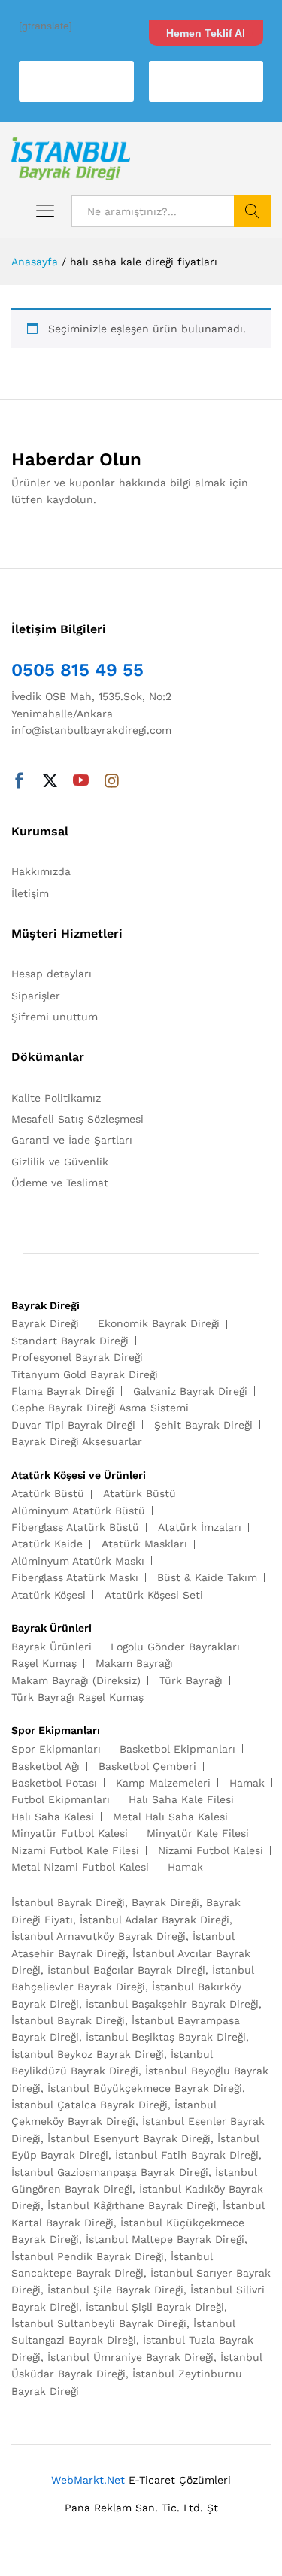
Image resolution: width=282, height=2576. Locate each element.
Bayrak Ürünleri (52, 1647)
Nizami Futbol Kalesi (211, 1850)
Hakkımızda (41, 871)
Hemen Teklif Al (206, 33)
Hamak (247, 1783)
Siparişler (36, 996)
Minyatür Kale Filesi (198, 1833)
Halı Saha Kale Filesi (181, 1799)
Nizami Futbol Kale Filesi (75, 1850)
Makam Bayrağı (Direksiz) (76, 1680)
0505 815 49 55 (77, 670)
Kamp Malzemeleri (163, 1783)
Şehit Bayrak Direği (203, 1425)
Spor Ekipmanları (56, 1749)
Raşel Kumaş (44, 1663)
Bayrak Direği (45, 1323)
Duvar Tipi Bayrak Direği (73, 1425)
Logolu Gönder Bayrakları (175, 1647)
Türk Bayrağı (191, 1680)
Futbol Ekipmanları (61, 1799)
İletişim (30, 893)
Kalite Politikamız (56, 1098)
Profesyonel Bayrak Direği (77, 1357)
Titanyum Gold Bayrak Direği (85, 1374)
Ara (252, 211)
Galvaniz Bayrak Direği (190, 1391)
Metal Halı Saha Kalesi (170, 1817)
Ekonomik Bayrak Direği (159, 1323)
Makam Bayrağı (134, 1663)
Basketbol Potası (54, 1783)
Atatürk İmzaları (200, 1527)
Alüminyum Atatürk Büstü (78, 1511)
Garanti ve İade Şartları (72, 1140)
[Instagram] (112, 782)
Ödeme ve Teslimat (60, 1183)
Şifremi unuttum (55, 1017)
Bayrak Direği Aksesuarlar (77, 1441)
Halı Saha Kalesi (53, 1817)
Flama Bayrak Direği (63, 1391)
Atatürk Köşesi (49, 1595)
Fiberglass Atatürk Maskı (75, 1577)
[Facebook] (19, 782)
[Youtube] (81, 782)
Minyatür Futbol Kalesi (70, 1833)
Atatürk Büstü (48, 1493)
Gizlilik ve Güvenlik (60, 1162)
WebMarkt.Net (88, 2480)
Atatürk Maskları (144, 1544)
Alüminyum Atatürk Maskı (78, 1561)
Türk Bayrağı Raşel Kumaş (77, 1697)
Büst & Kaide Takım (207, 1577)
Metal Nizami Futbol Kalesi (80, 1867)
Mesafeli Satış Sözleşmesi (77, 1119)
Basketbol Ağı (45, 1766)
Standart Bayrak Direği (70, 1341)
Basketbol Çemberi (147, 1766)
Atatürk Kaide (47, 1544)
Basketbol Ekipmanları (177, 1749)
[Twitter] (50, 782)
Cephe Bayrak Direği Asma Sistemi (100, 1408)
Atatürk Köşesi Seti (154, 1595)
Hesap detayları (52, 974)
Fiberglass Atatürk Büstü (75, 1527)
